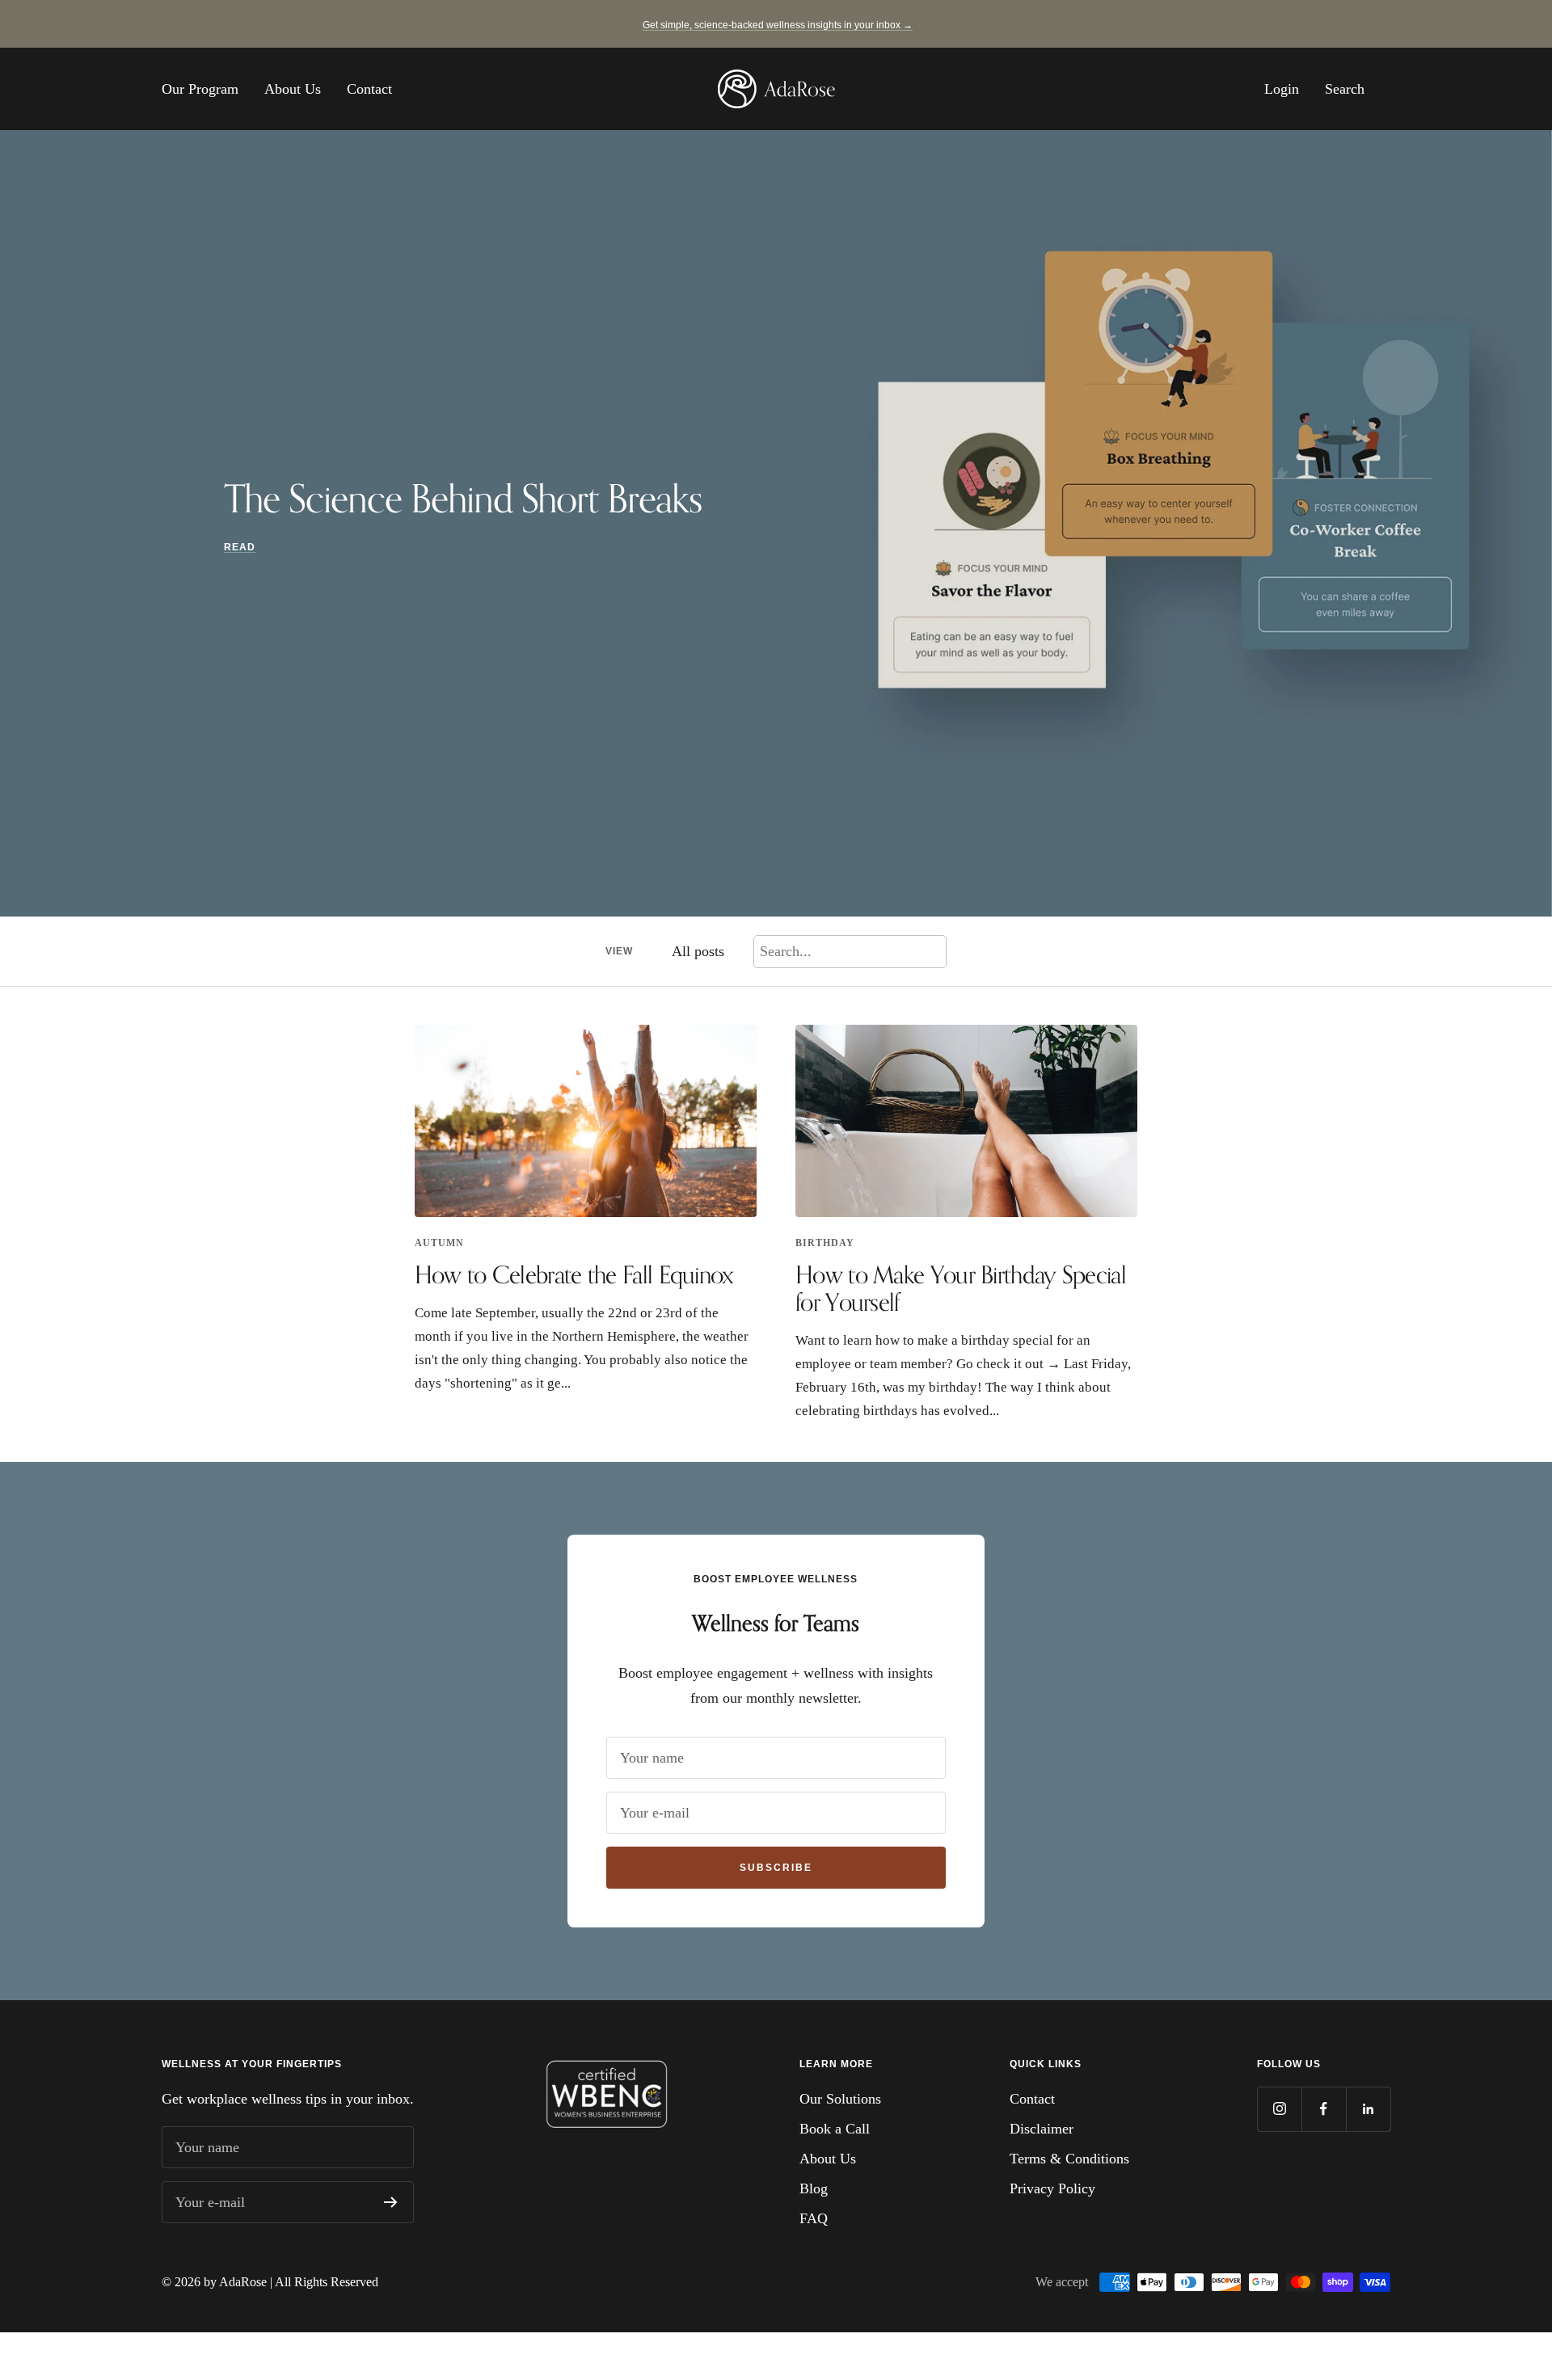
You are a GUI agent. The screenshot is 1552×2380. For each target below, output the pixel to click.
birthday (825, 1243)
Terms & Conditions (1069, 2159)
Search (1345, 89)
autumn (439, 1243)
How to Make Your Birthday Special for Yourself (961, 1288)
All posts (698, 951)
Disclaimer (1042, 2129)
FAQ (814, 2218)
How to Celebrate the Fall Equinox (574, 1274)
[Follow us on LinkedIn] (1368, 2109)
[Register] (391, 2202)
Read (240, 547)
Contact (369, 89)
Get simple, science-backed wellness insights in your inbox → (778, 25)
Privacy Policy (1052, 2188)
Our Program (200, 89)
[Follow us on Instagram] (1279, 2109)
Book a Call (835, 2129)
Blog (814, 2188)
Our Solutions (840, 2099)
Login (1282, 89)
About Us (293, 89)
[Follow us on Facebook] (1324, 2109)
